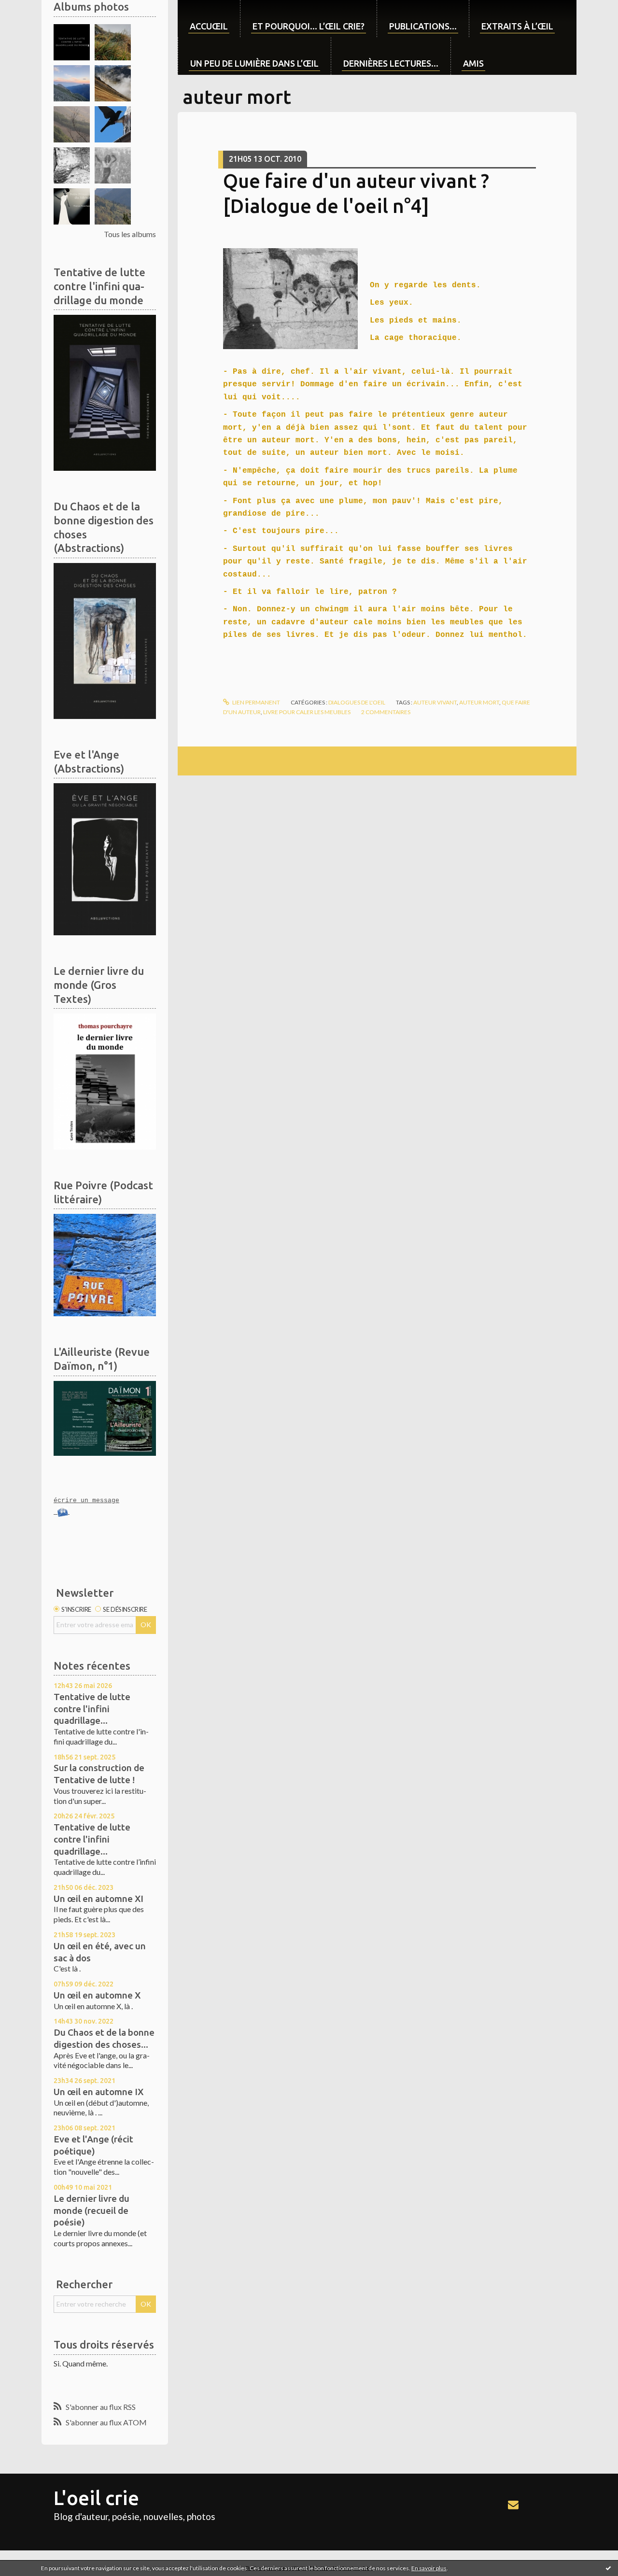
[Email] (513, 2505)
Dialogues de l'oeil (357, 702)
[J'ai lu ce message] (608, 2568)
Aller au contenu (31, 8)
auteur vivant (435, 702)
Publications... (423, 26)
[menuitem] (209, 19)
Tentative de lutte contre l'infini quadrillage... (92, 1709)
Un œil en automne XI (98, 1899)
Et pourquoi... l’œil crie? (309, 26)
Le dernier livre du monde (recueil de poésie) (91, 2210)
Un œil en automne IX (98, 2092)
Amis (473, 63)
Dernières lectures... (391, 63)
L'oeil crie (96, 2498)
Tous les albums (130, 234)
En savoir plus (429, 2568)
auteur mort (479, 702)
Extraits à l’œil (517, 26)
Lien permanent (256, 702)
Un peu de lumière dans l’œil (254, 63)
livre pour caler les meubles (307, 712)
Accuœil (209, 26)
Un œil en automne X (97, 1995)
